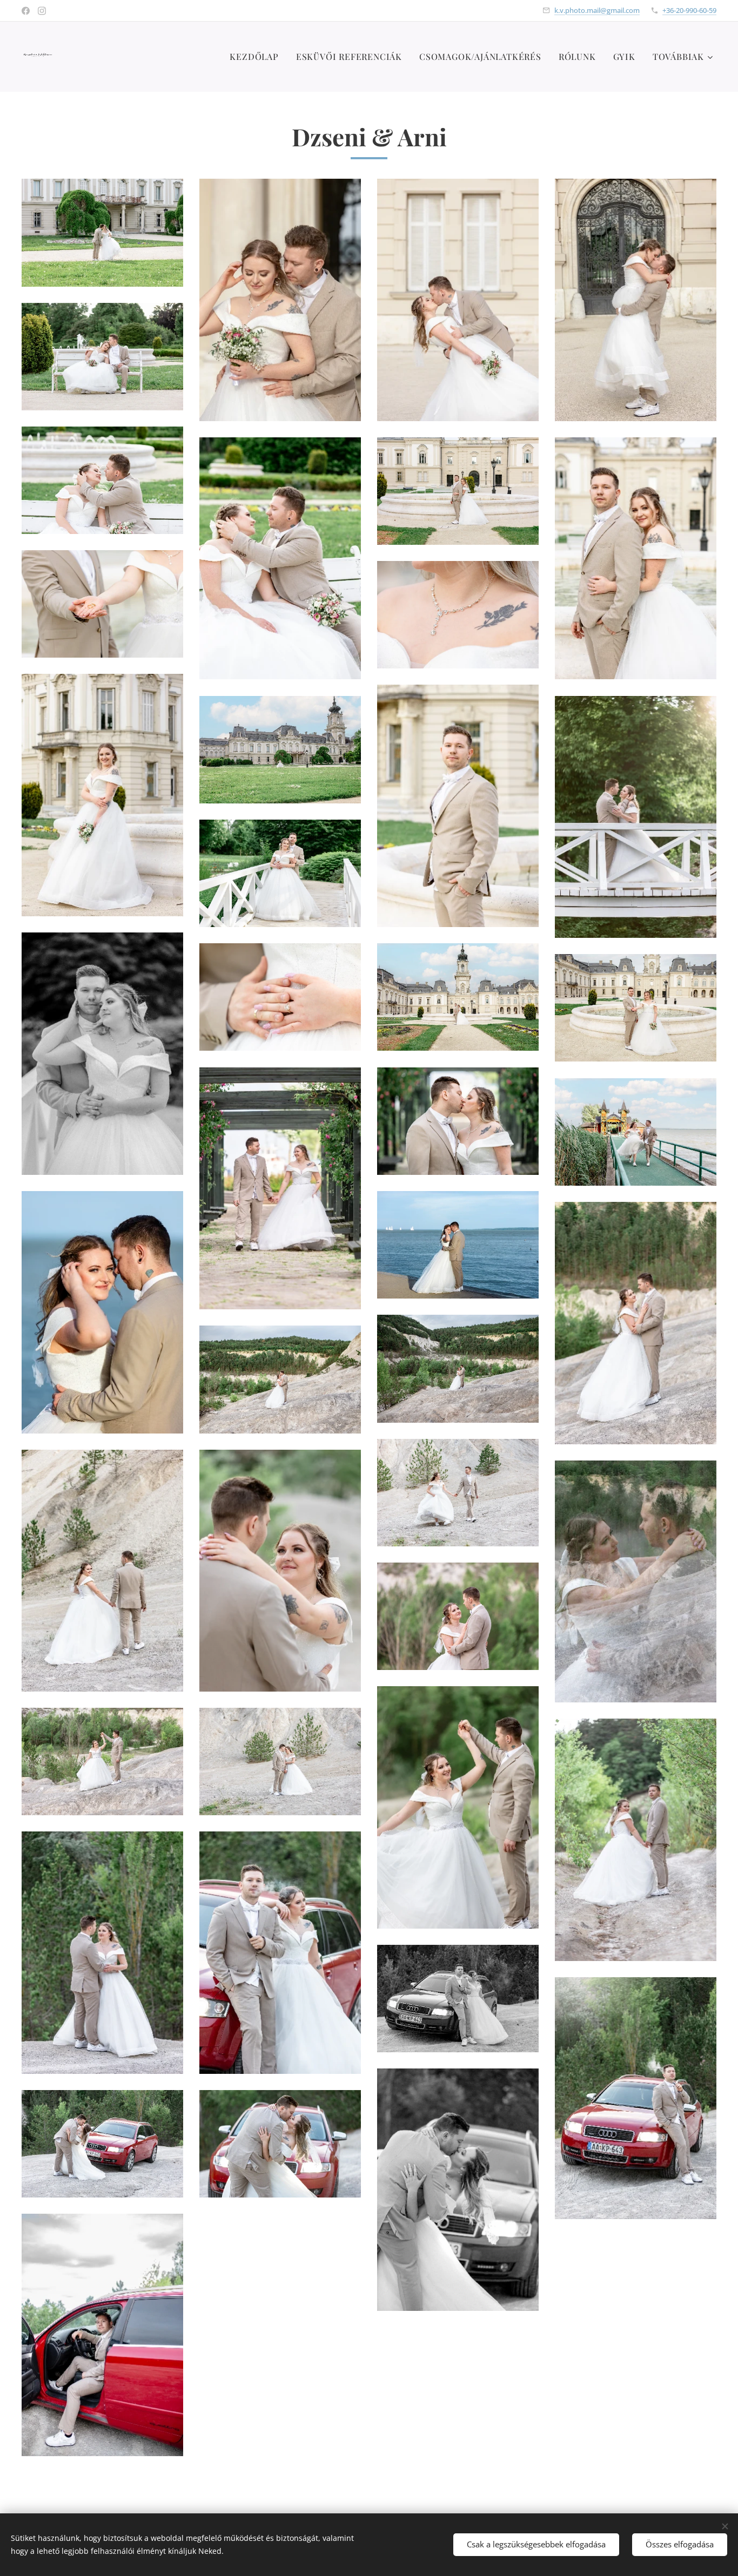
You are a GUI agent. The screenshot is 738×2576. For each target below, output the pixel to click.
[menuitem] (257, 57)
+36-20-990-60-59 (689, 10)
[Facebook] (26, 11)
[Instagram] (42, 11)
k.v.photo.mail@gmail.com (597, 10)
